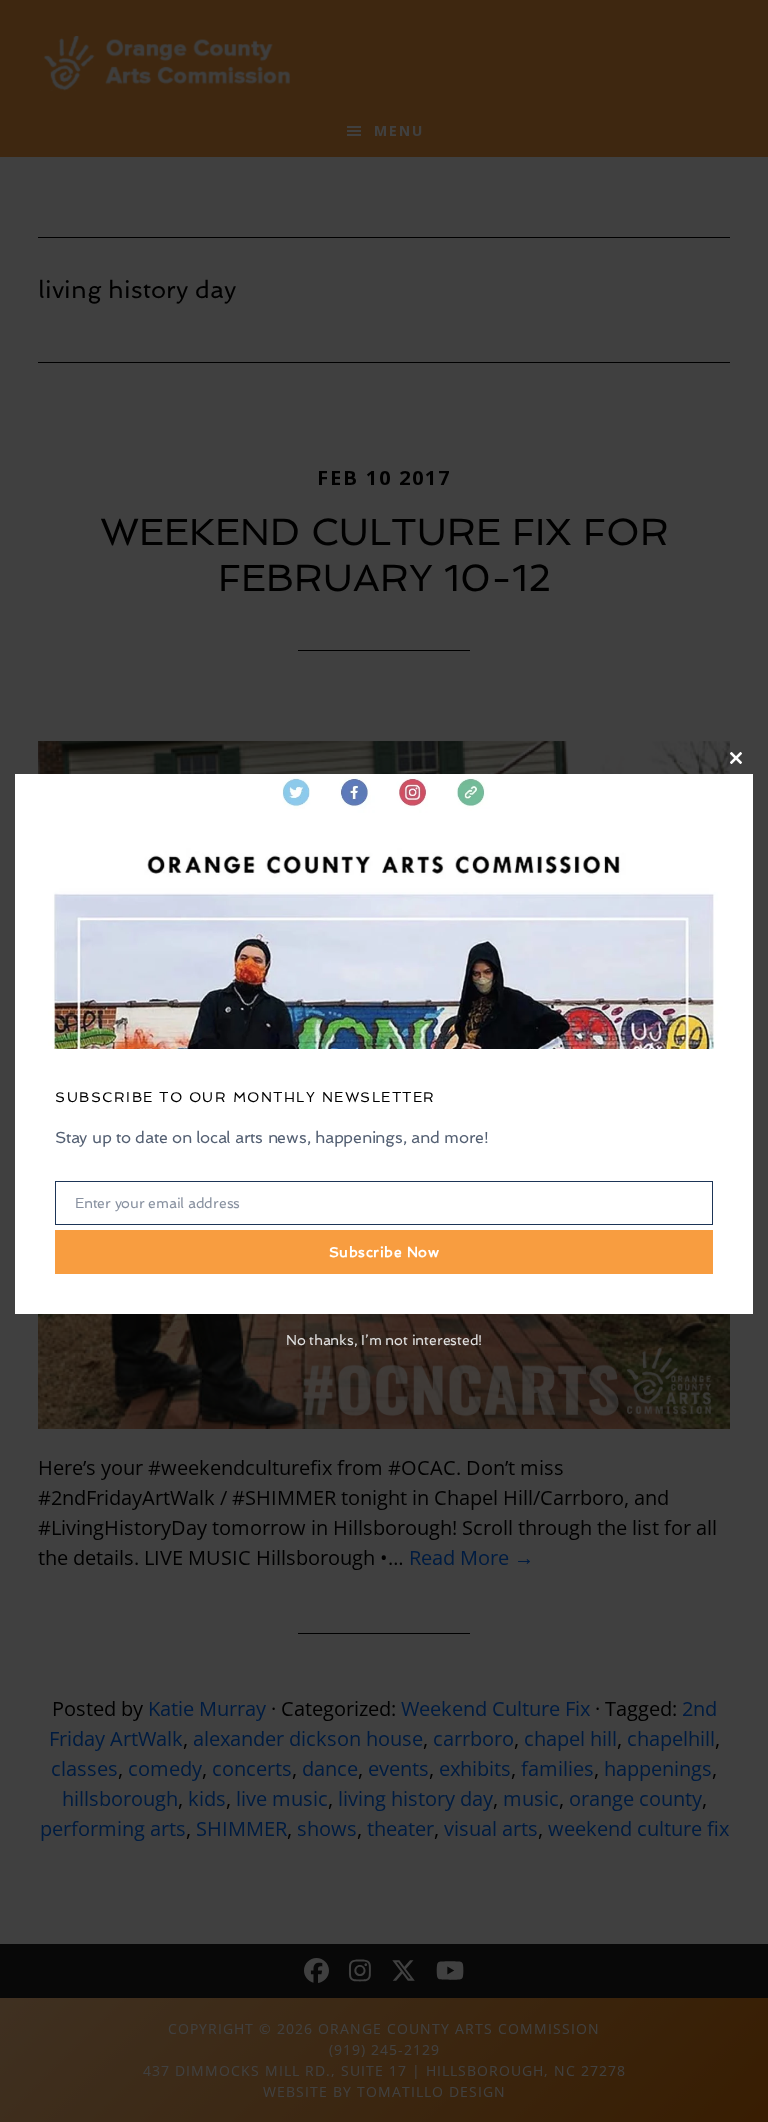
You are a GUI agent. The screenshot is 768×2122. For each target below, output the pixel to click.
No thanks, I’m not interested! (384, 1340)
